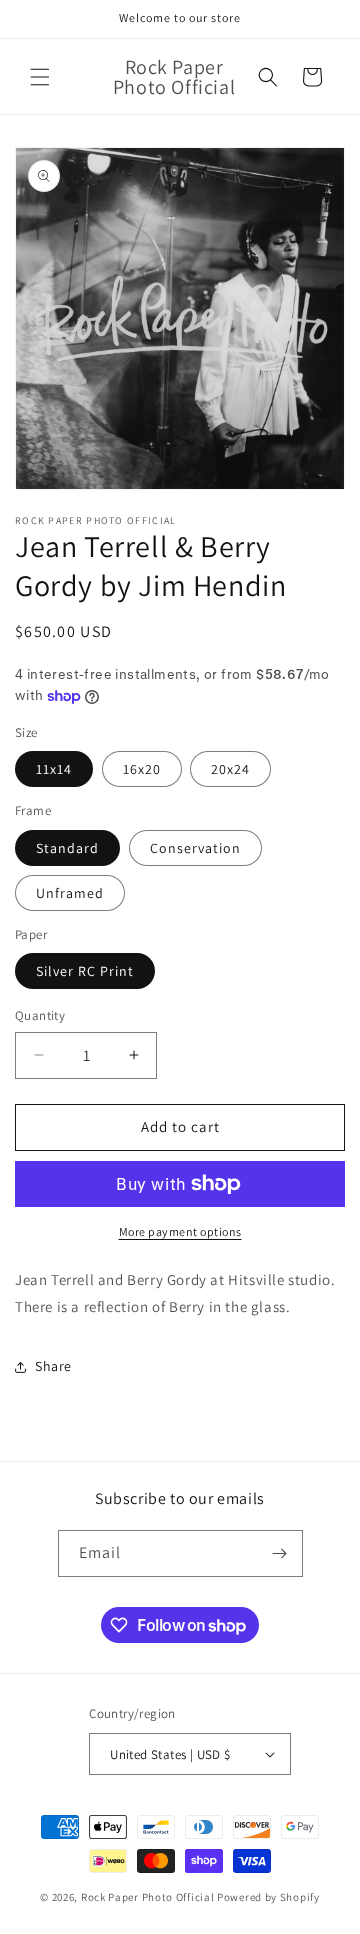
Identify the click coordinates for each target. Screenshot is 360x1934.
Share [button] (53, 1366)
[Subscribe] (280, 1553)
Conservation (195, 848)
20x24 (230, 769)
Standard (67, 848)
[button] (40, 77)
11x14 (54, 769)
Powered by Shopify (268, 1897)
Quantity (40, 1015)
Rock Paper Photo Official (149, 1897)
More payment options (180, 1231)
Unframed (70, 893)
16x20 (142, 769)
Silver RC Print (85, 971)
